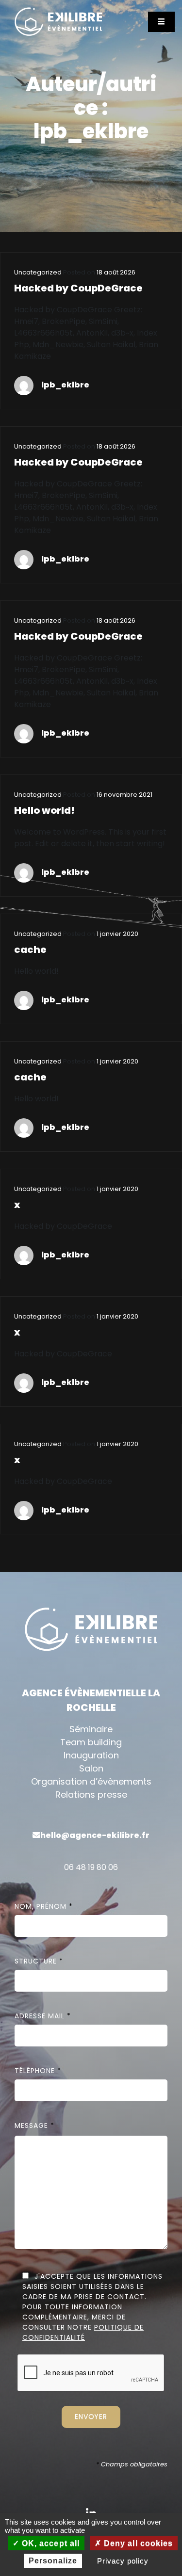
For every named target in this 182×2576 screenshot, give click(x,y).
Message (34, 2125)
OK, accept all (50, 2543)
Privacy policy (123, 2561)
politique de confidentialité (83, 2332)
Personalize (53, 2561)
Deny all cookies (137, 2543)
